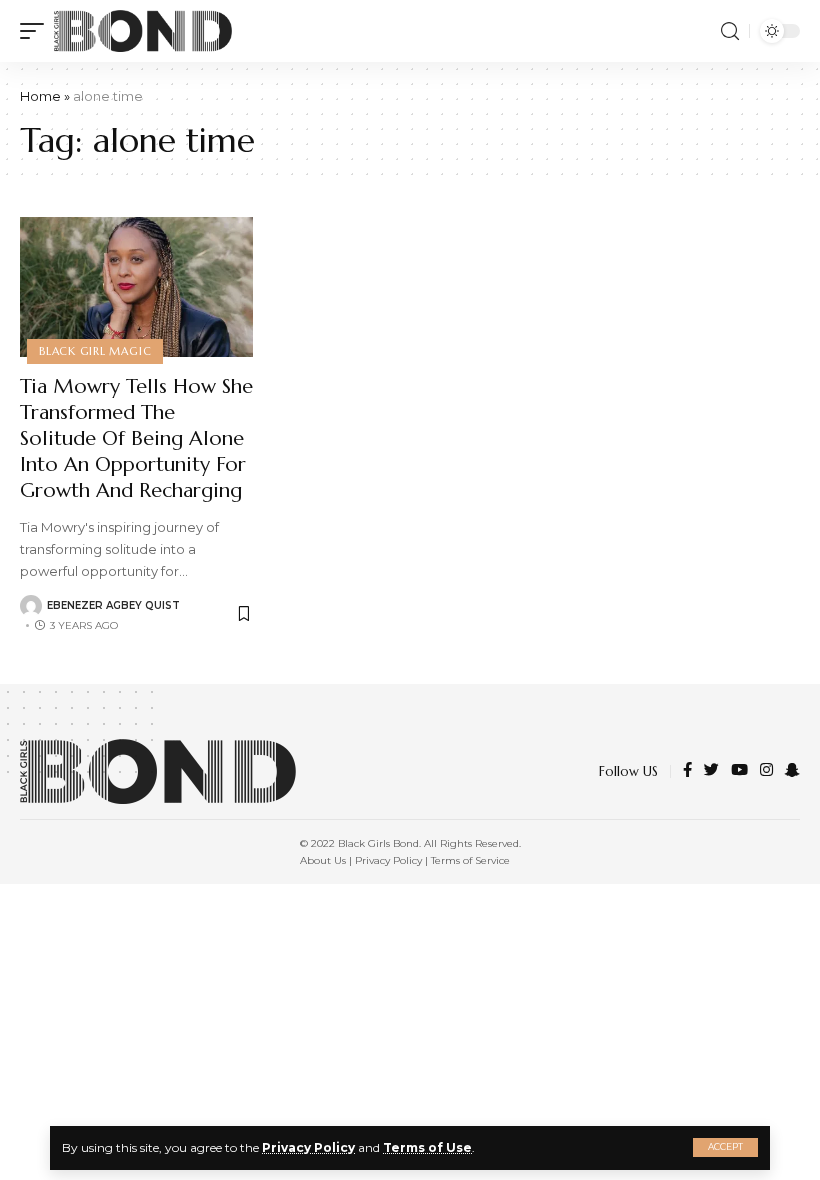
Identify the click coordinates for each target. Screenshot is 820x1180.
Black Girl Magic (95, 351)
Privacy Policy (308, 1147)
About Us (323, 860)
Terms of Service (470, 860)
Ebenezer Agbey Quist (113, 605)
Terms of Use (427, 1147)
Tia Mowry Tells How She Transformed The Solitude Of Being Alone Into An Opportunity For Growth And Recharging (136, 438)
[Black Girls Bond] (143, 31)
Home (40, 96)
